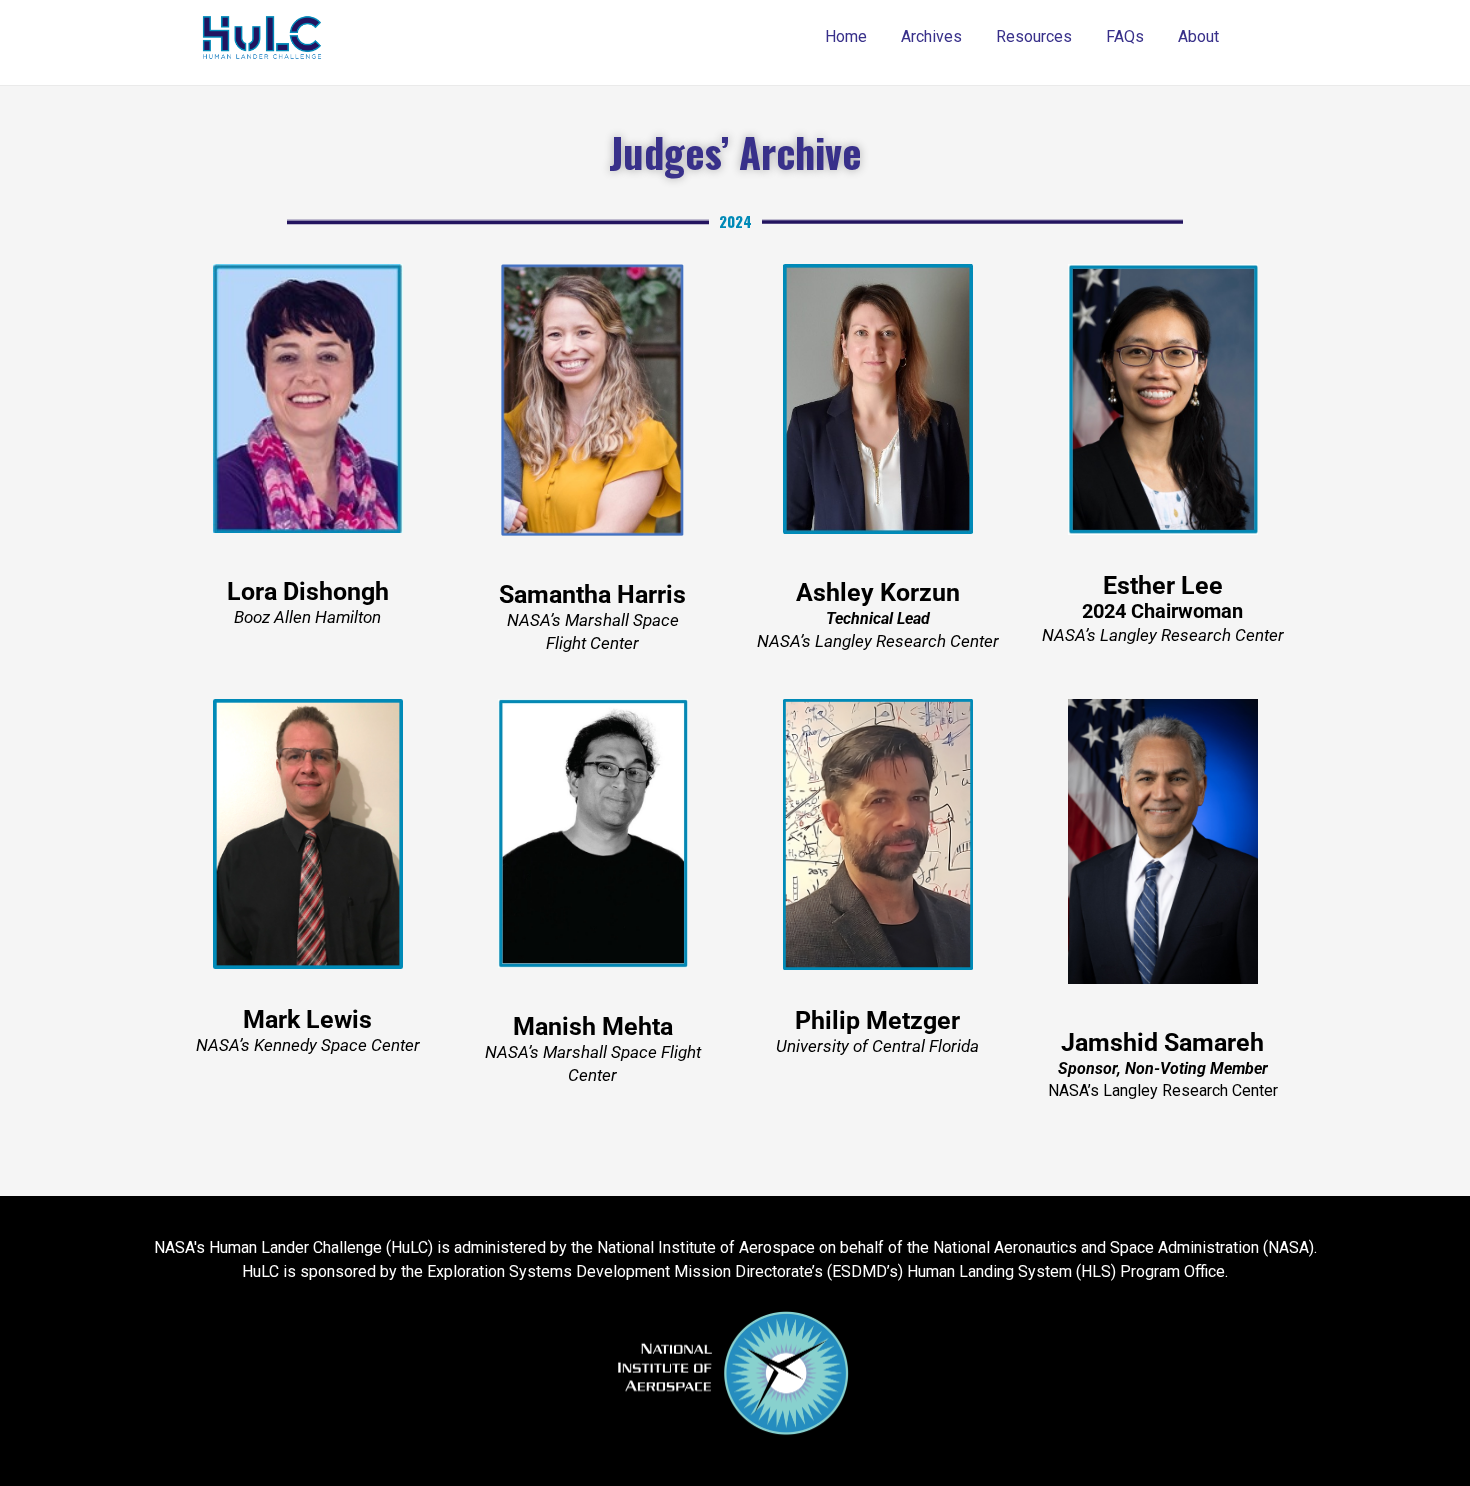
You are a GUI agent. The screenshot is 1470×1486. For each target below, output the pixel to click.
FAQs (1125, 36)
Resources (1034, 36)
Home (846, 36)
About (1198, 36)
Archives (931, 36)
